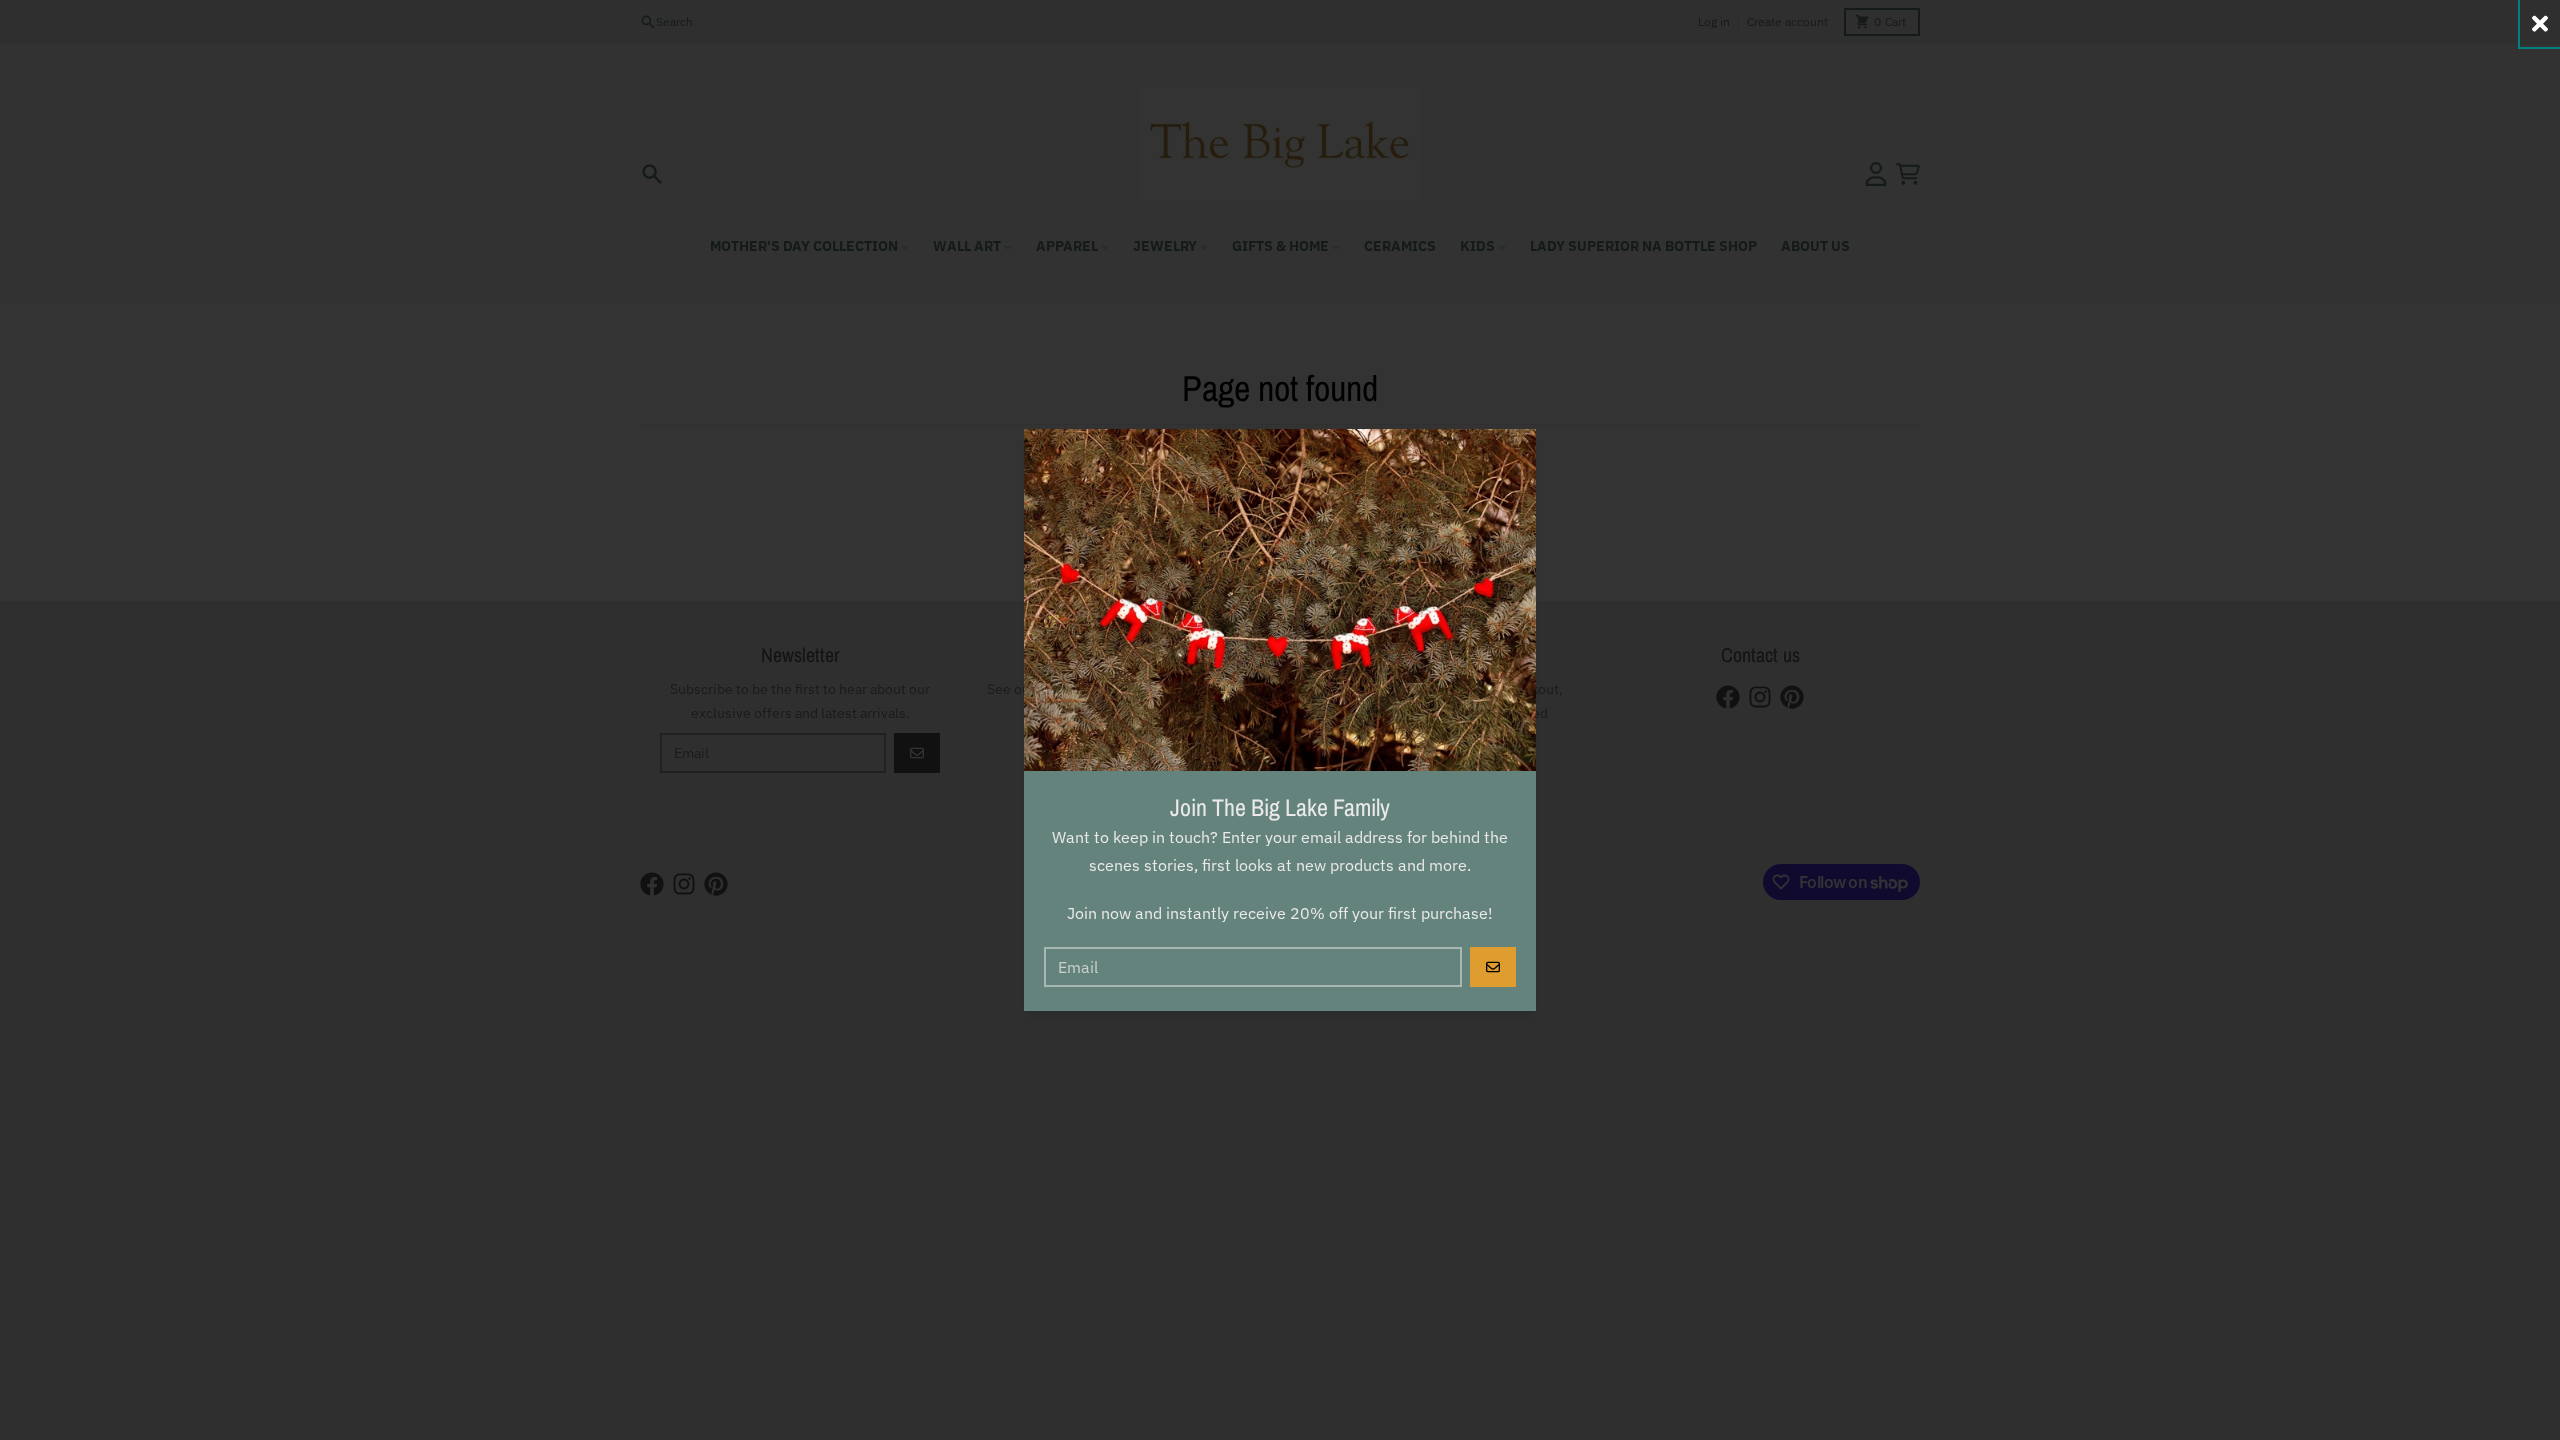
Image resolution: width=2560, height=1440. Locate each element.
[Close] (2540, 23)
